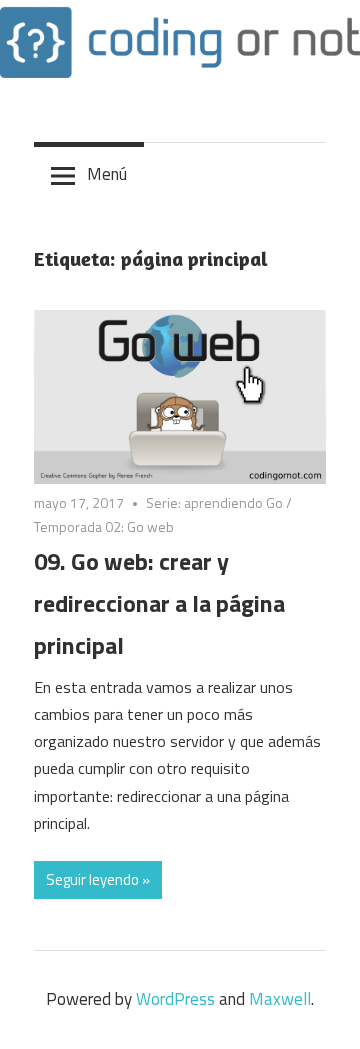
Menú (107, 174)
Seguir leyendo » (98, 879)
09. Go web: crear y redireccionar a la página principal (159, 603)
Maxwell (280, 999)
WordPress (175, 999)
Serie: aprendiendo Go (214, 502)
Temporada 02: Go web (104, 526)
